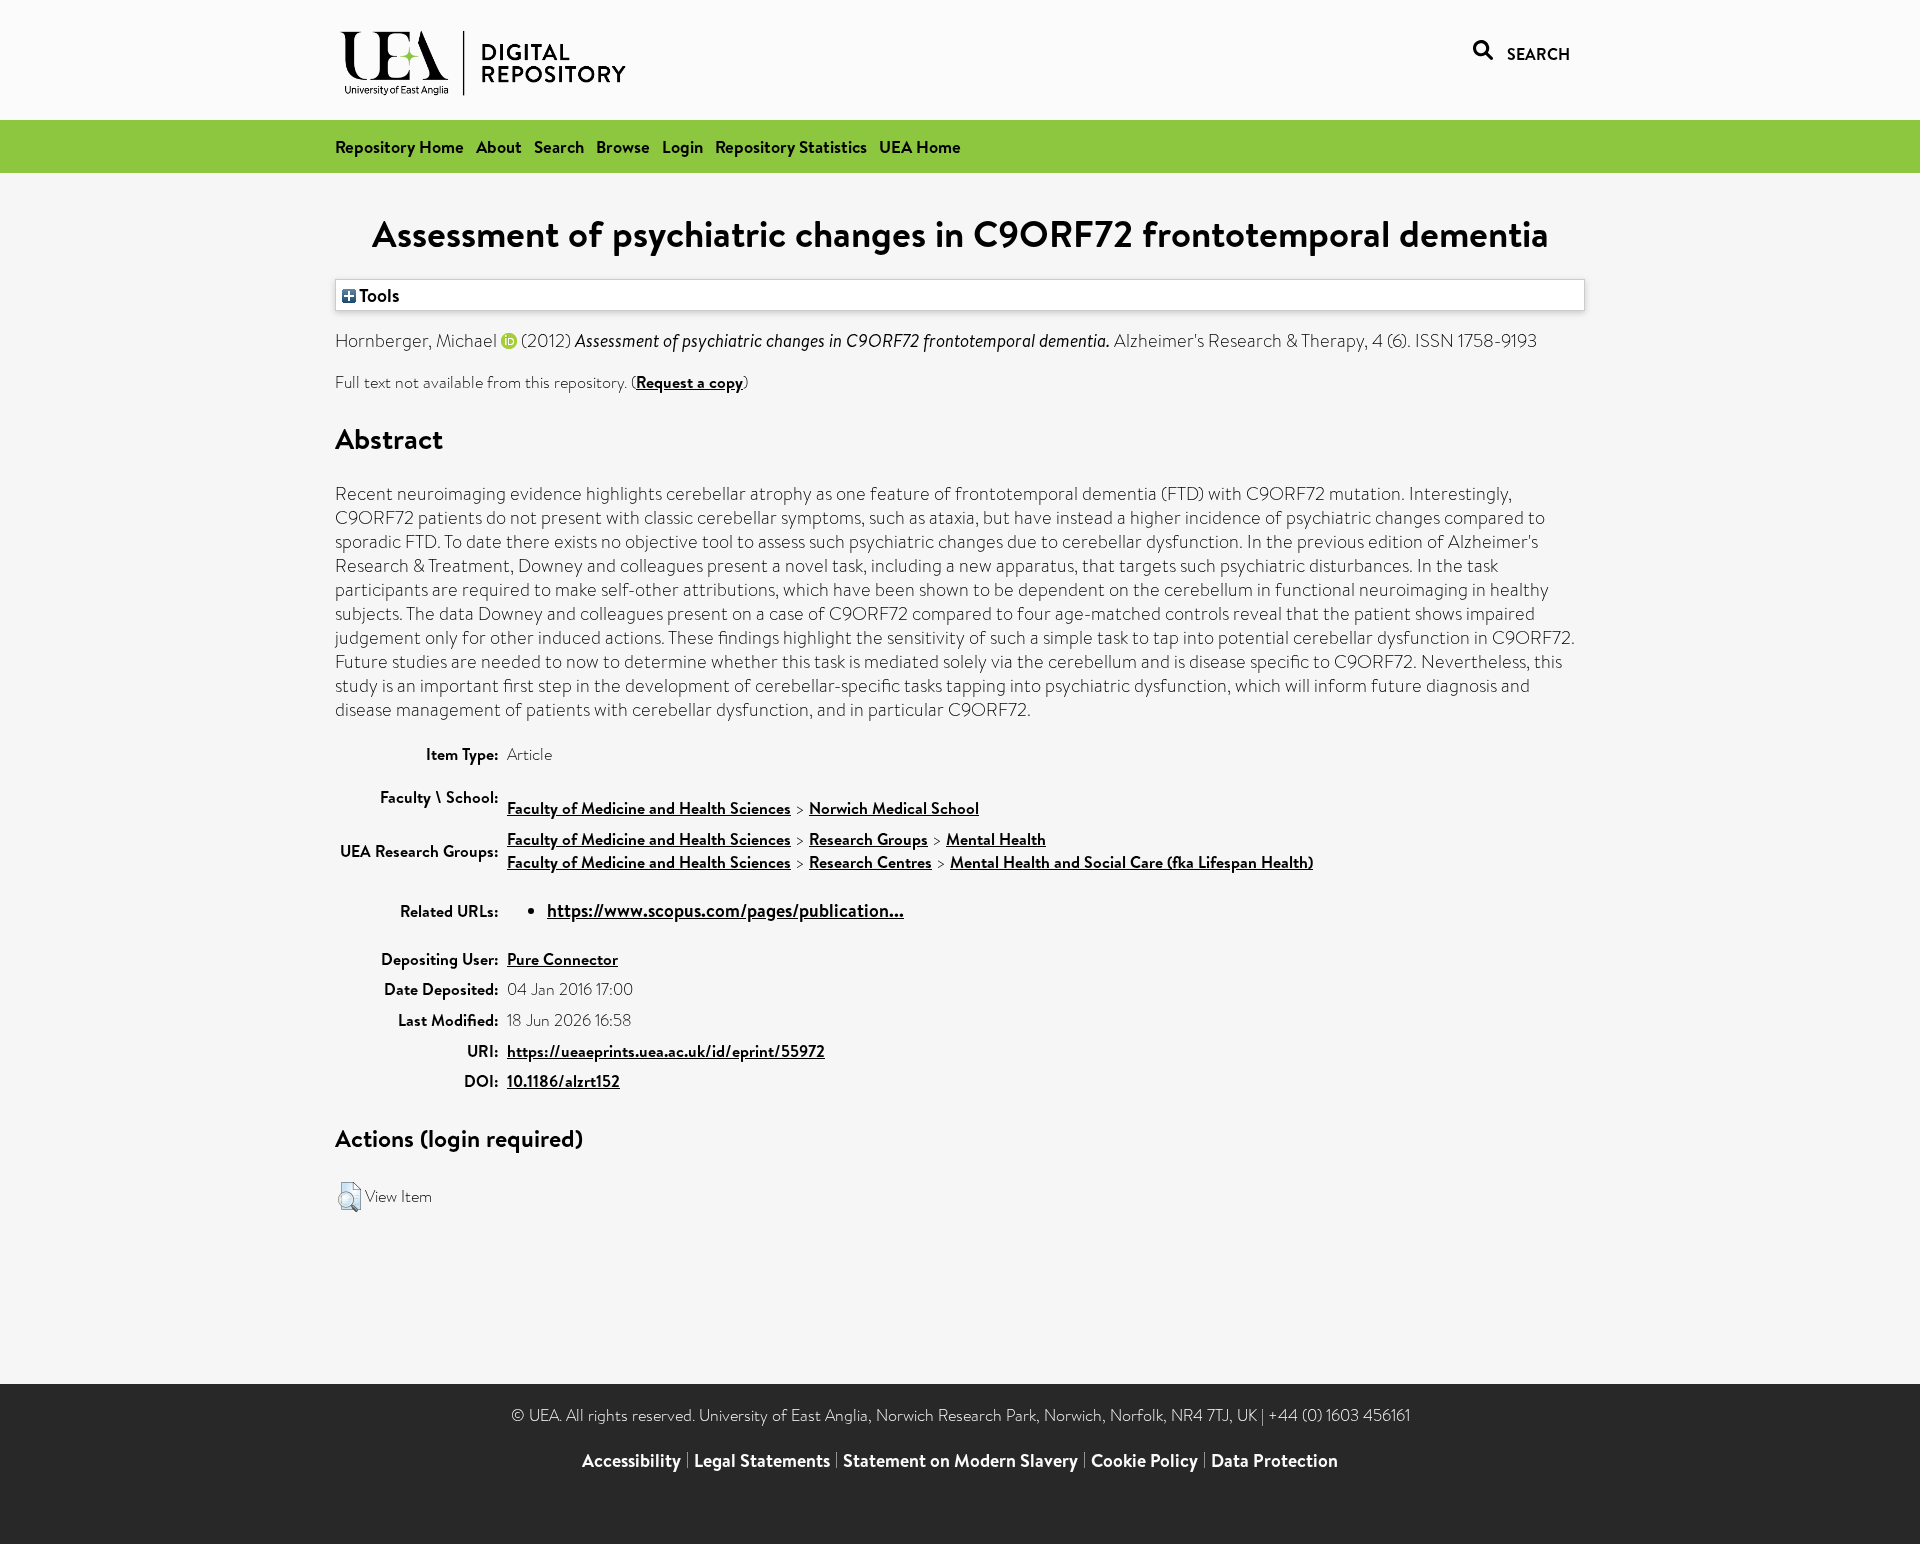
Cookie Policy (1144, 1460)
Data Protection (1274, 1460)
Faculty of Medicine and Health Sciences (649, 808)
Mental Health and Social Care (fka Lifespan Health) (1131, 862)
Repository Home (399, 146)
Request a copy (689, 382)
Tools (378, 295)
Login (682, 146)
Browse (623, 146)
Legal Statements (762, 1460)
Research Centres (870, 862)
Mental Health (996, 839)
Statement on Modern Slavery (960, 1460)
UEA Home (920, 146)
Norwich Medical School (894, 808)
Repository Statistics (791, 146)
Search (559, 146)
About (499, 146)
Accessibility (631, 1460)
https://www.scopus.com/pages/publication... (725, 910)
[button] (349, 1197)
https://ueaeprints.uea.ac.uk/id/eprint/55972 (666, 1051)
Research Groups (868, 839)
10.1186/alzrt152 (563, 1081)
